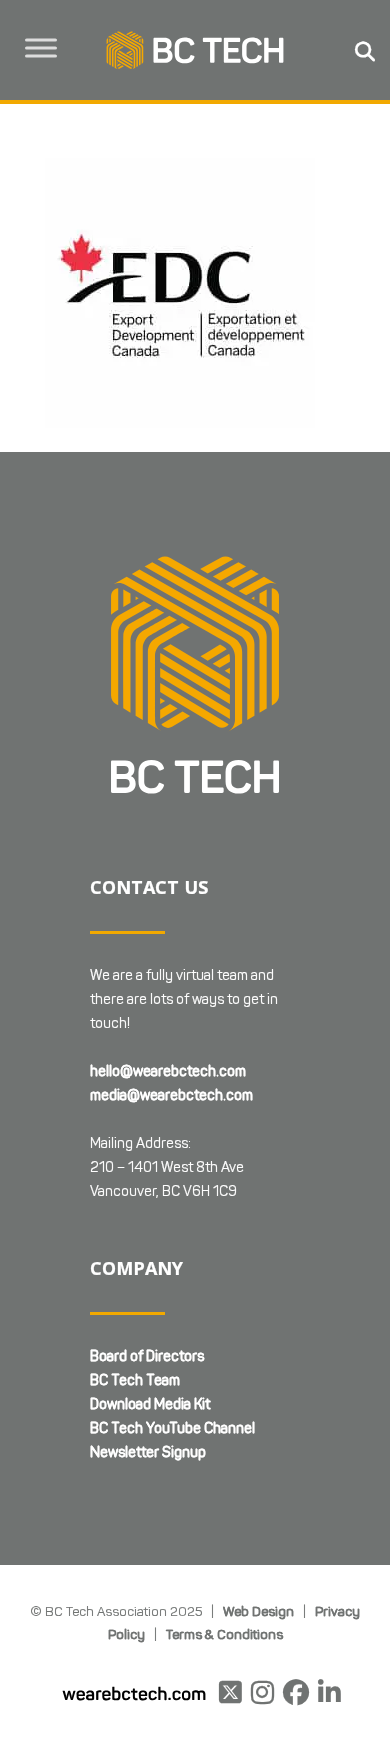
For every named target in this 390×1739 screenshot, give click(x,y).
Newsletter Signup (148, 1452)
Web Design (258, 1611)
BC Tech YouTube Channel (172, 1428)
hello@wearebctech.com (168, 1071)
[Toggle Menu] (41, 47)
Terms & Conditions (224, 1634)
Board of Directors (147, 1356)
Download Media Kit (150, 1404)
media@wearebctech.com (171, 1095)
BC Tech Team (135, 1380)
